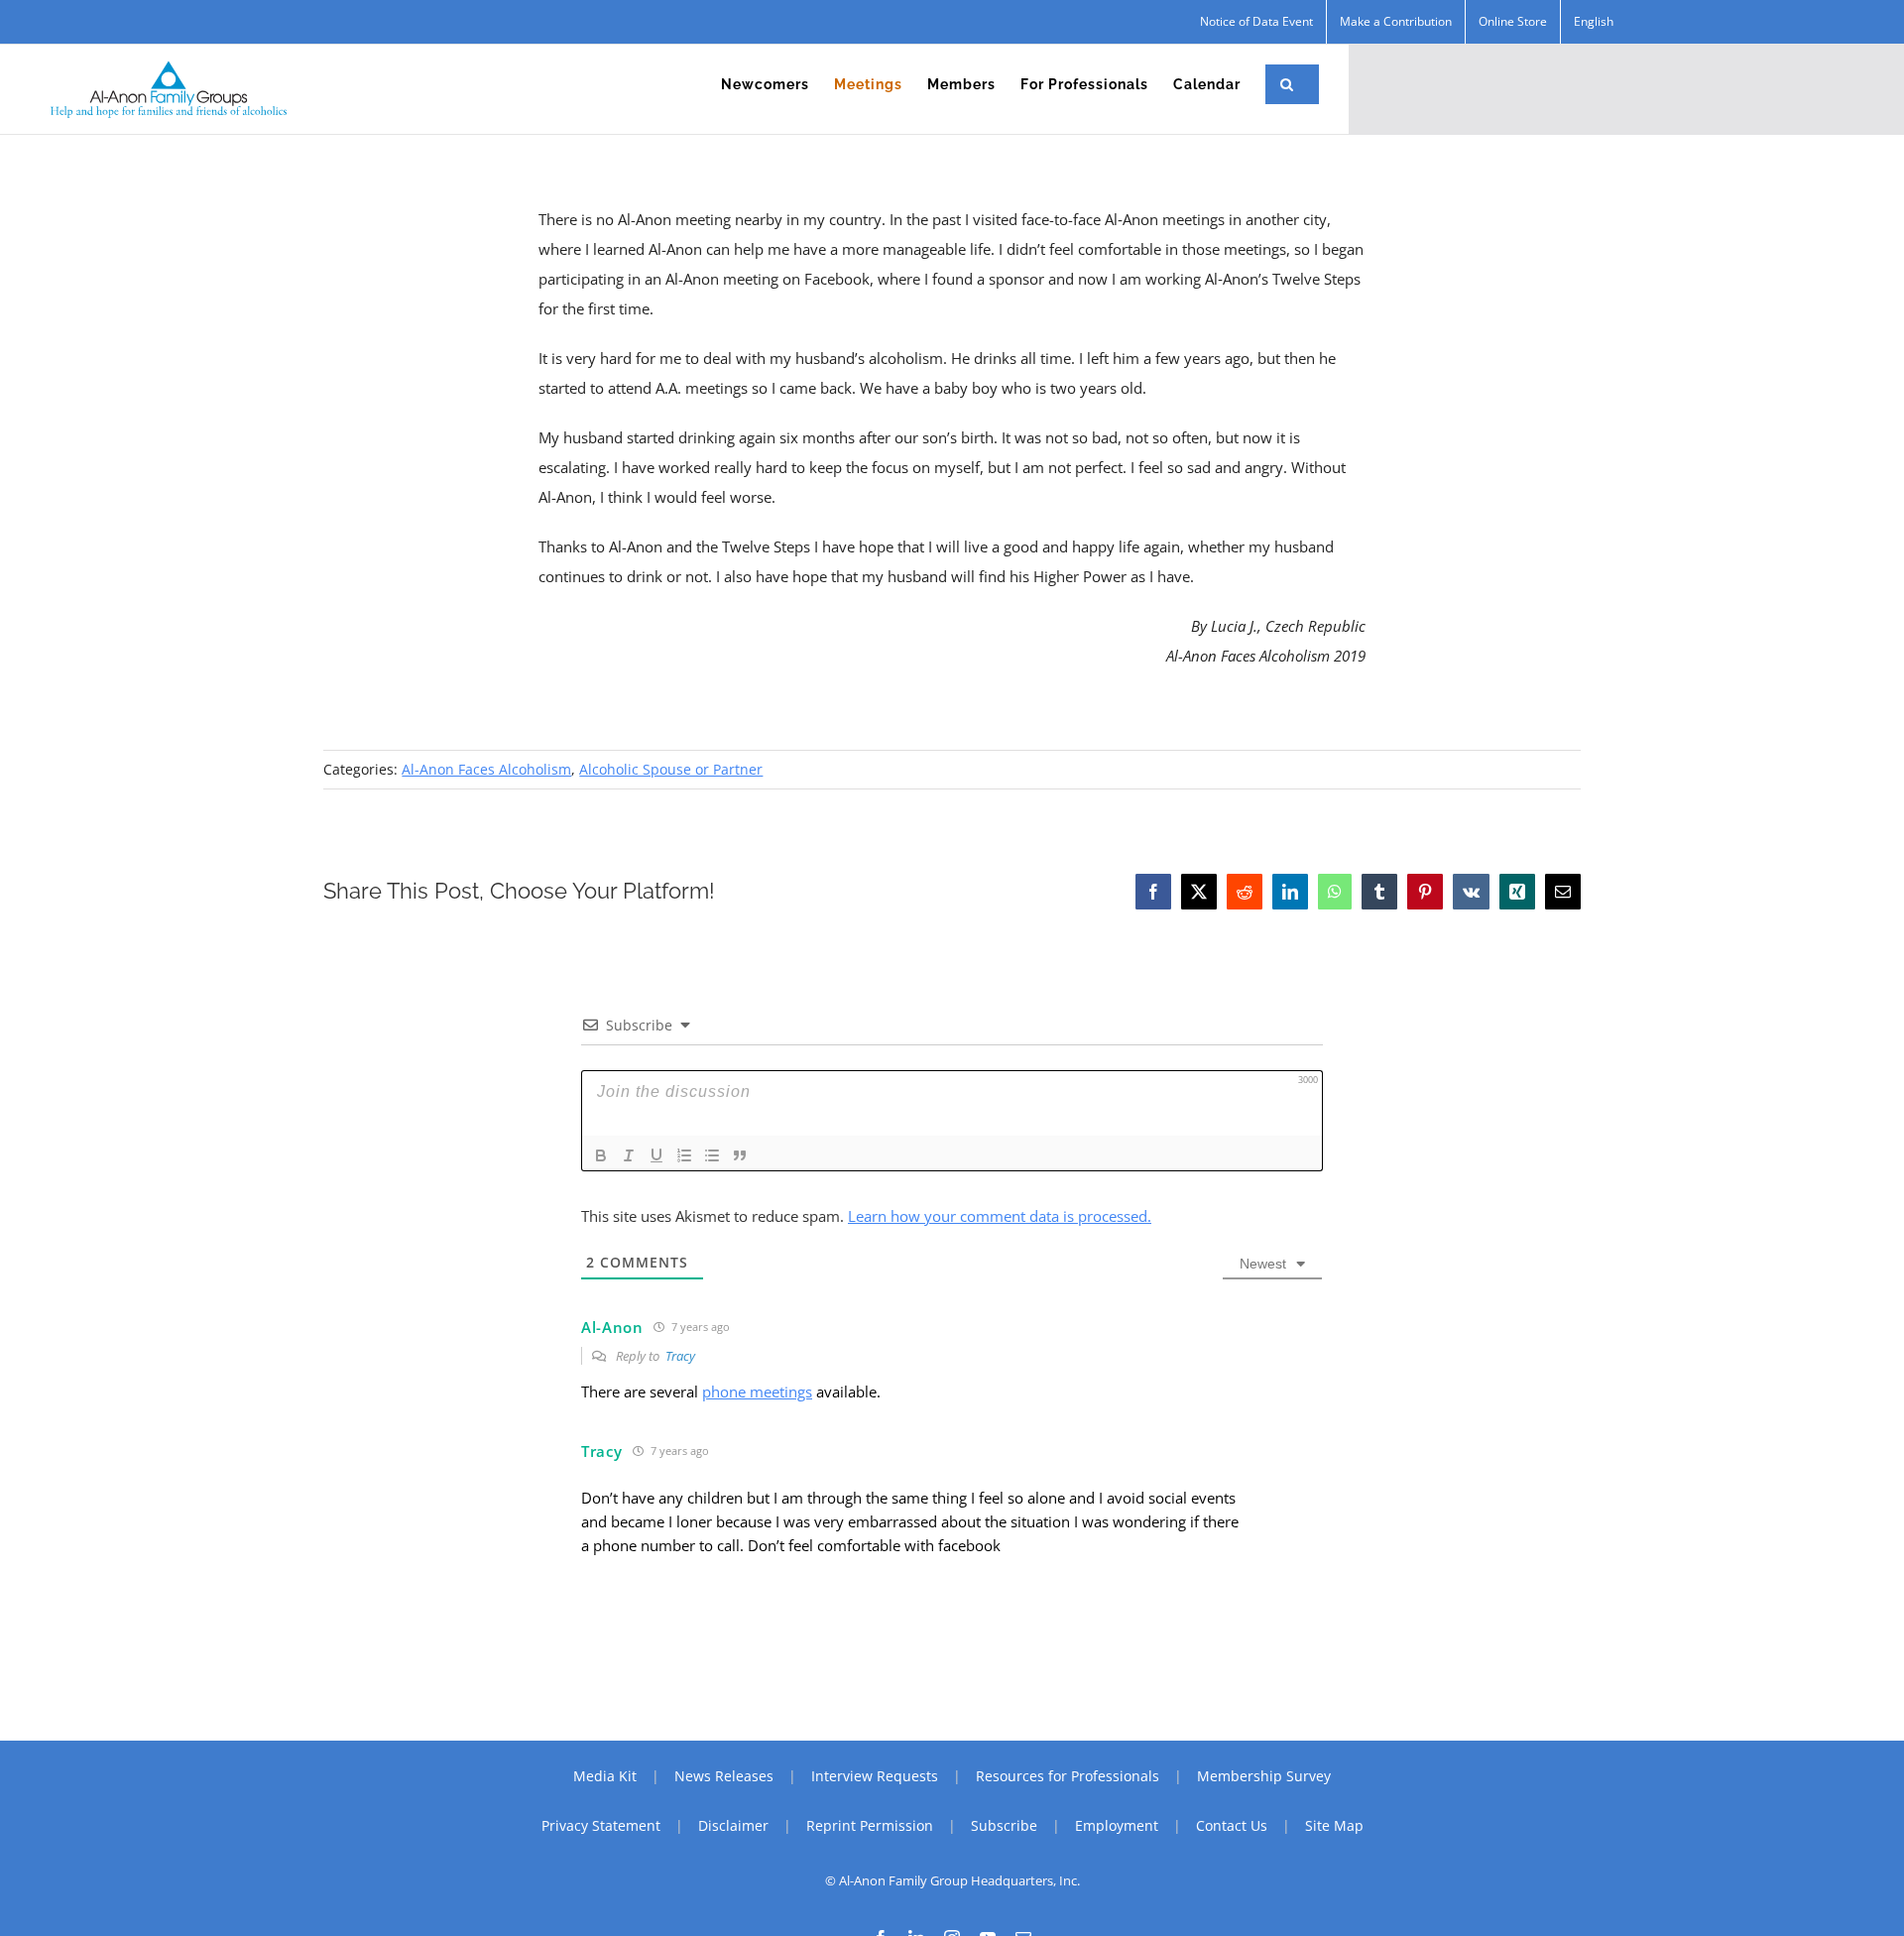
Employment (1117, 1825)
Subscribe (1004, 1825)
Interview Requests (875, 1776)
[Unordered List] (712, 1155)
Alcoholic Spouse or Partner (671, 769)
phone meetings (757, 1391)
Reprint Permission (870, 1825)
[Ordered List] (684, 1155)
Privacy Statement (601, 1825)
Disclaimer (733, 1825)
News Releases (724, 1776)
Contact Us (1232, 1825)
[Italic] (629, 1155)
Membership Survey (1264, 1776)
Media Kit (605, 1776)
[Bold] (601, 1155)
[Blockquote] (740, 1155)
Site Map (1334, 1825)
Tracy (680, 1356)
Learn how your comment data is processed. (1000, 1216)
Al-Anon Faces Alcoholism (486, 769)
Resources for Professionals (1068, 1776)
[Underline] (656, 1155)
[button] (1287, 84)
